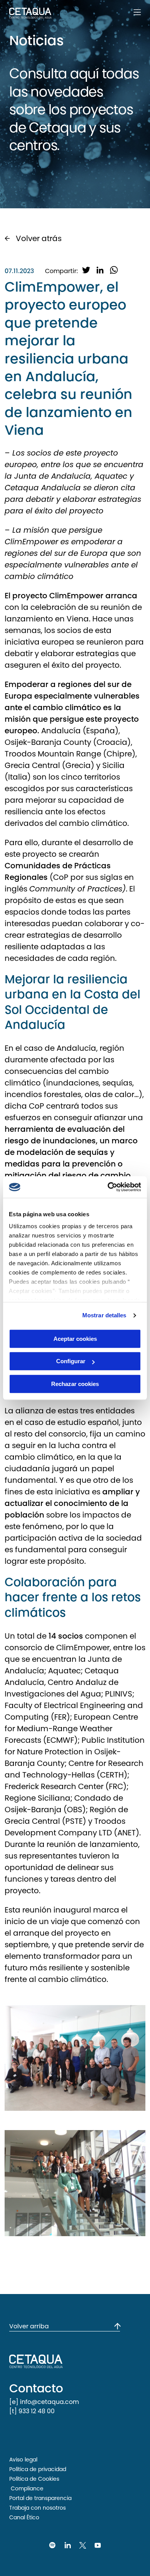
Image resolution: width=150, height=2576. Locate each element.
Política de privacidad (38, 2469)
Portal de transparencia (40, 2498)
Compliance (26, 2488)
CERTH (112, 1775)
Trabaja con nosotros (37, 2508)
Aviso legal (23, 2460)
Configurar (71, 1361)
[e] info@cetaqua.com (44, 2402)
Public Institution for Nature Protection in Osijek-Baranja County (75, 1752)
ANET (127, 1833)
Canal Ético (24, 2517)
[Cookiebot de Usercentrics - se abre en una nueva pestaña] (108, 1187)
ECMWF (60, 1740)
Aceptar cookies (75, 1339)
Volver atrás (39, 238)
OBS (75, 1810)
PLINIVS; (120, 1694)
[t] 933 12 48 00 (32, 2411)
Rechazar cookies (75, 1384)
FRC (116, 1786)
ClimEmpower (76, 596)
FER (60, 1717)
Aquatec (64, 1671)
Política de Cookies (34, 2479)
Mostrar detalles (104, 1315)
